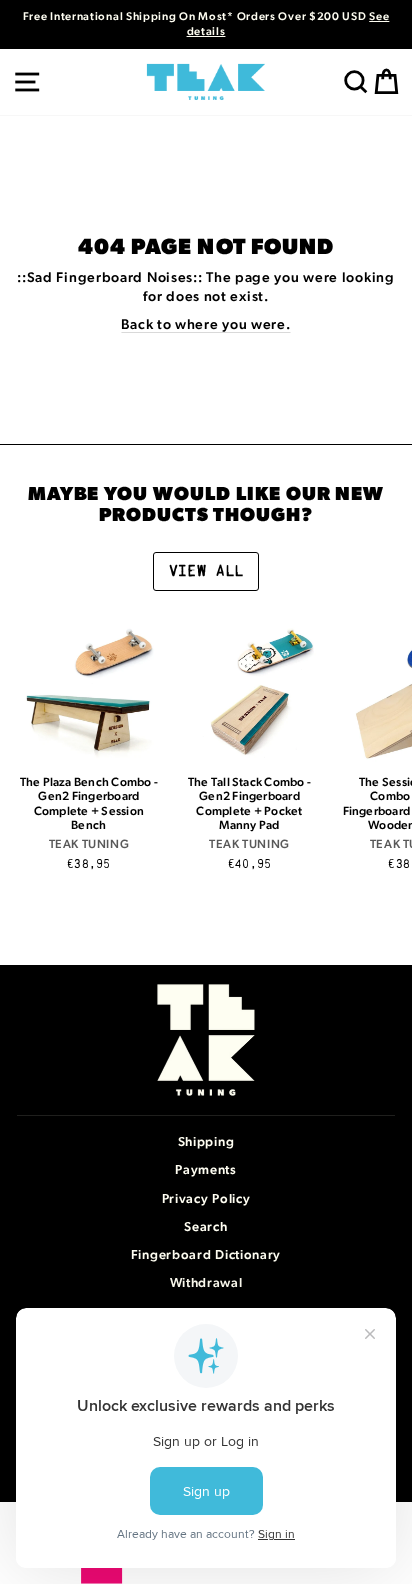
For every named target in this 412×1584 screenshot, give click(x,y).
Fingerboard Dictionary (206, 1255)
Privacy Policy (206, 1199)
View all (206, 571)
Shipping (206, 1142)
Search (205, 1227)
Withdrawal (206, 1283)
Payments (206, 1170)
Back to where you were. (205, 325)
